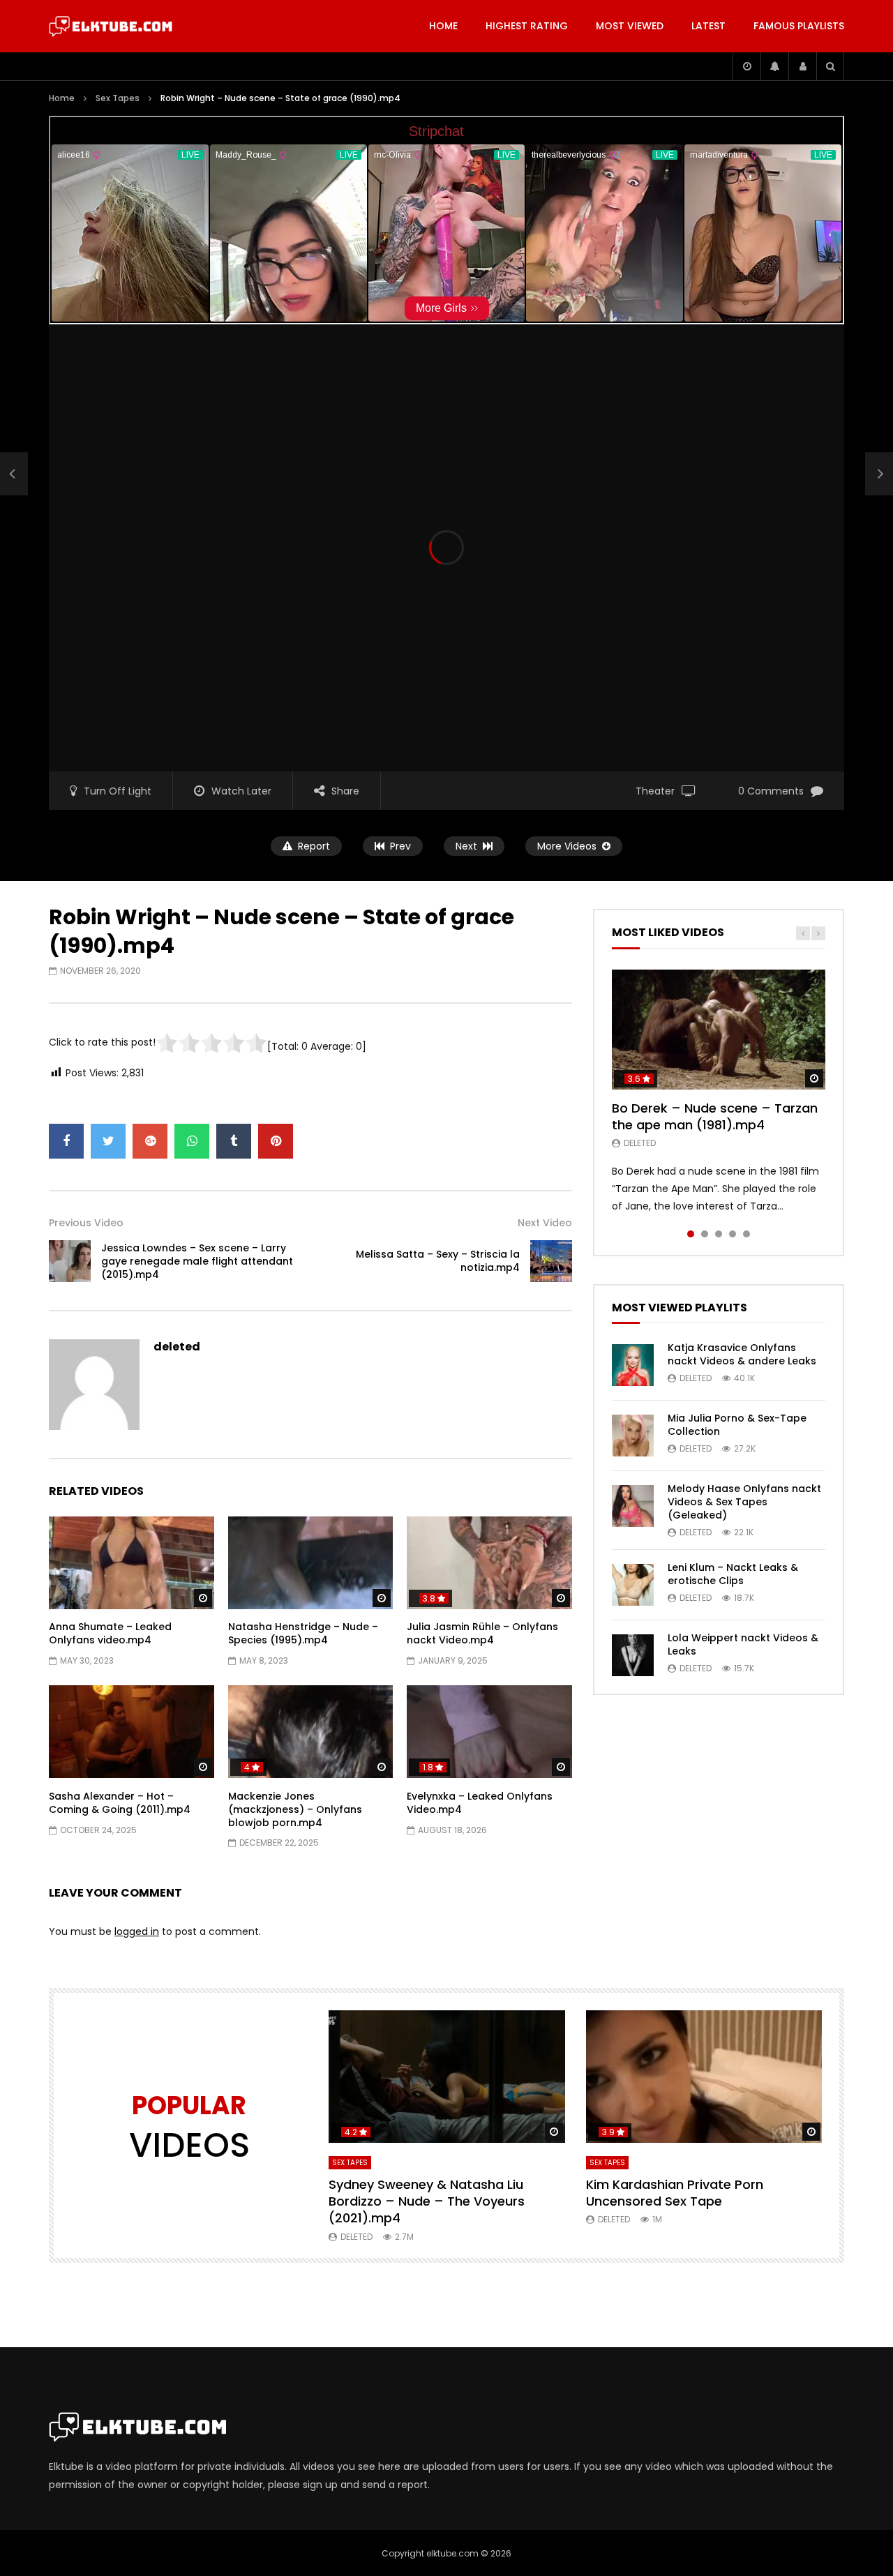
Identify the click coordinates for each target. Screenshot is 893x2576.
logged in (137, 1931)
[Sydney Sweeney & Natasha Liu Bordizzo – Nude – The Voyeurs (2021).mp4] (447, 2077)
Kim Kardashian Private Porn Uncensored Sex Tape (675, 2193)
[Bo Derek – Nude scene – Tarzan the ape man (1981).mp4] (719, 1030)
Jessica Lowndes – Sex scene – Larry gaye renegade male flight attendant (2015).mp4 (197, 1261)
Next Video (545, 1223)
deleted (177, 1347)
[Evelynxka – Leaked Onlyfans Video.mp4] (489, 1732)
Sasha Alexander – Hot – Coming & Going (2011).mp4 (120, 1803)
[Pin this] (276, 1141)
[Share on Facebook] (66, 1141)
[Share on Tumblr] (234, 1141)
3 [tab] (719, 1234)
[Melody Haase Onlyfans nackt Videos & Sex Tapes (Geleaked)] (633, 1506)
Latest (708, 26)
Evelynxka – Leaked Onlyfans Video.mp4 (480, 1803)
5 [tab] (746, 1234)
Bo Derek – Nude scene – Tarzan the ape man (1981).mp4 (715, 1116)
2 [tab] (705, 1234)
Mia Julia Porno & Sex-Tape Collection (737, 1425)
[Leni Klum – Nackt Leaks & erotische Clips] (633, 1585)
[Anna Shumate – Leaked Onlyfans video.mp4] (132, 1563)
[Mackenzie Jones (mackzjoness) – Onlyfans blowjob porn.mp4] (311, 1732)
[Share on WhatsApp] (192, 1141)
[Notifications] (774, 66)
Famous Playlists (799, 26)
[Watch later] (746, 66)
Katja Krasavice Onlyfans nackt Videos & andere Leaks (742, 1354)
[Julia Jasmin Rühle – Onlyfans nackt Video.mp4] (489, 1563)
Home (443, 26)
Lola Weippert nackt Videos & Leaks (743, 1644)
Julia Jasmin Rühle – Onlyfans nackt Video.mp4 (482, 1633)
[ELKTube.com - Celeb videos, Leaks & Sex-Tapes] (111, 27)
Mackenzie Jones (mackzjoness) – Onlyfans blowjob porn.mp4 (295, 1809)
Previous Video (86, 1223)
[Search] (830, 66)
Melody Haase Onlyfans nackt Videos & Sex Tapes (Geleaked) (744, 1502)
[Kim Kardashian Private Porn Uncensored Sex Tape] (704, 2077)
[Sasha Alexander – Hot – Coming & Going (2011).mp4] (132, 1732)
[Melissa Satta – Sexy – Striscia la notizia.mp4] (551, 1261)
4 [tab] (733, 1234)
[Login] (802, 66)
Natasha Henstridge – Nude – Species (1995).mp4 (303, 1633)
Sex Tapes (118, 98)
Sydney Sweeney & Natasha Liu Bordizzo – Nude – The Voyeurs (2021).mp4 (427, 2201)
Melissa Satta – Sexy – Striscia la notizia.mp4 (438, 1261)
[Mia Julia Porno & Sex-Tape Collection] (633, 1436)
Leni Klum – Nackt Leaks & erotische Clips (733, 1574)
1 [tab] (691, 1234)
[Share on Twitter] (108, 1141)
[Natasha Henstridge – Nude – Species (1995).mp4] (311, 1563)
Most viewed (630, 26)
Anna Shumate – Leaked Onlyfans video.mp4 (110, 1633)
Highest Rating (527, 26)
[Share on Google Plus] (150, 1141)
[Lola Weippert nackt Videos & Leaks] (633, 1655)
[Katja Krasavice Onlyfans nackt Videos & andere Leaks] (633, 1365)
